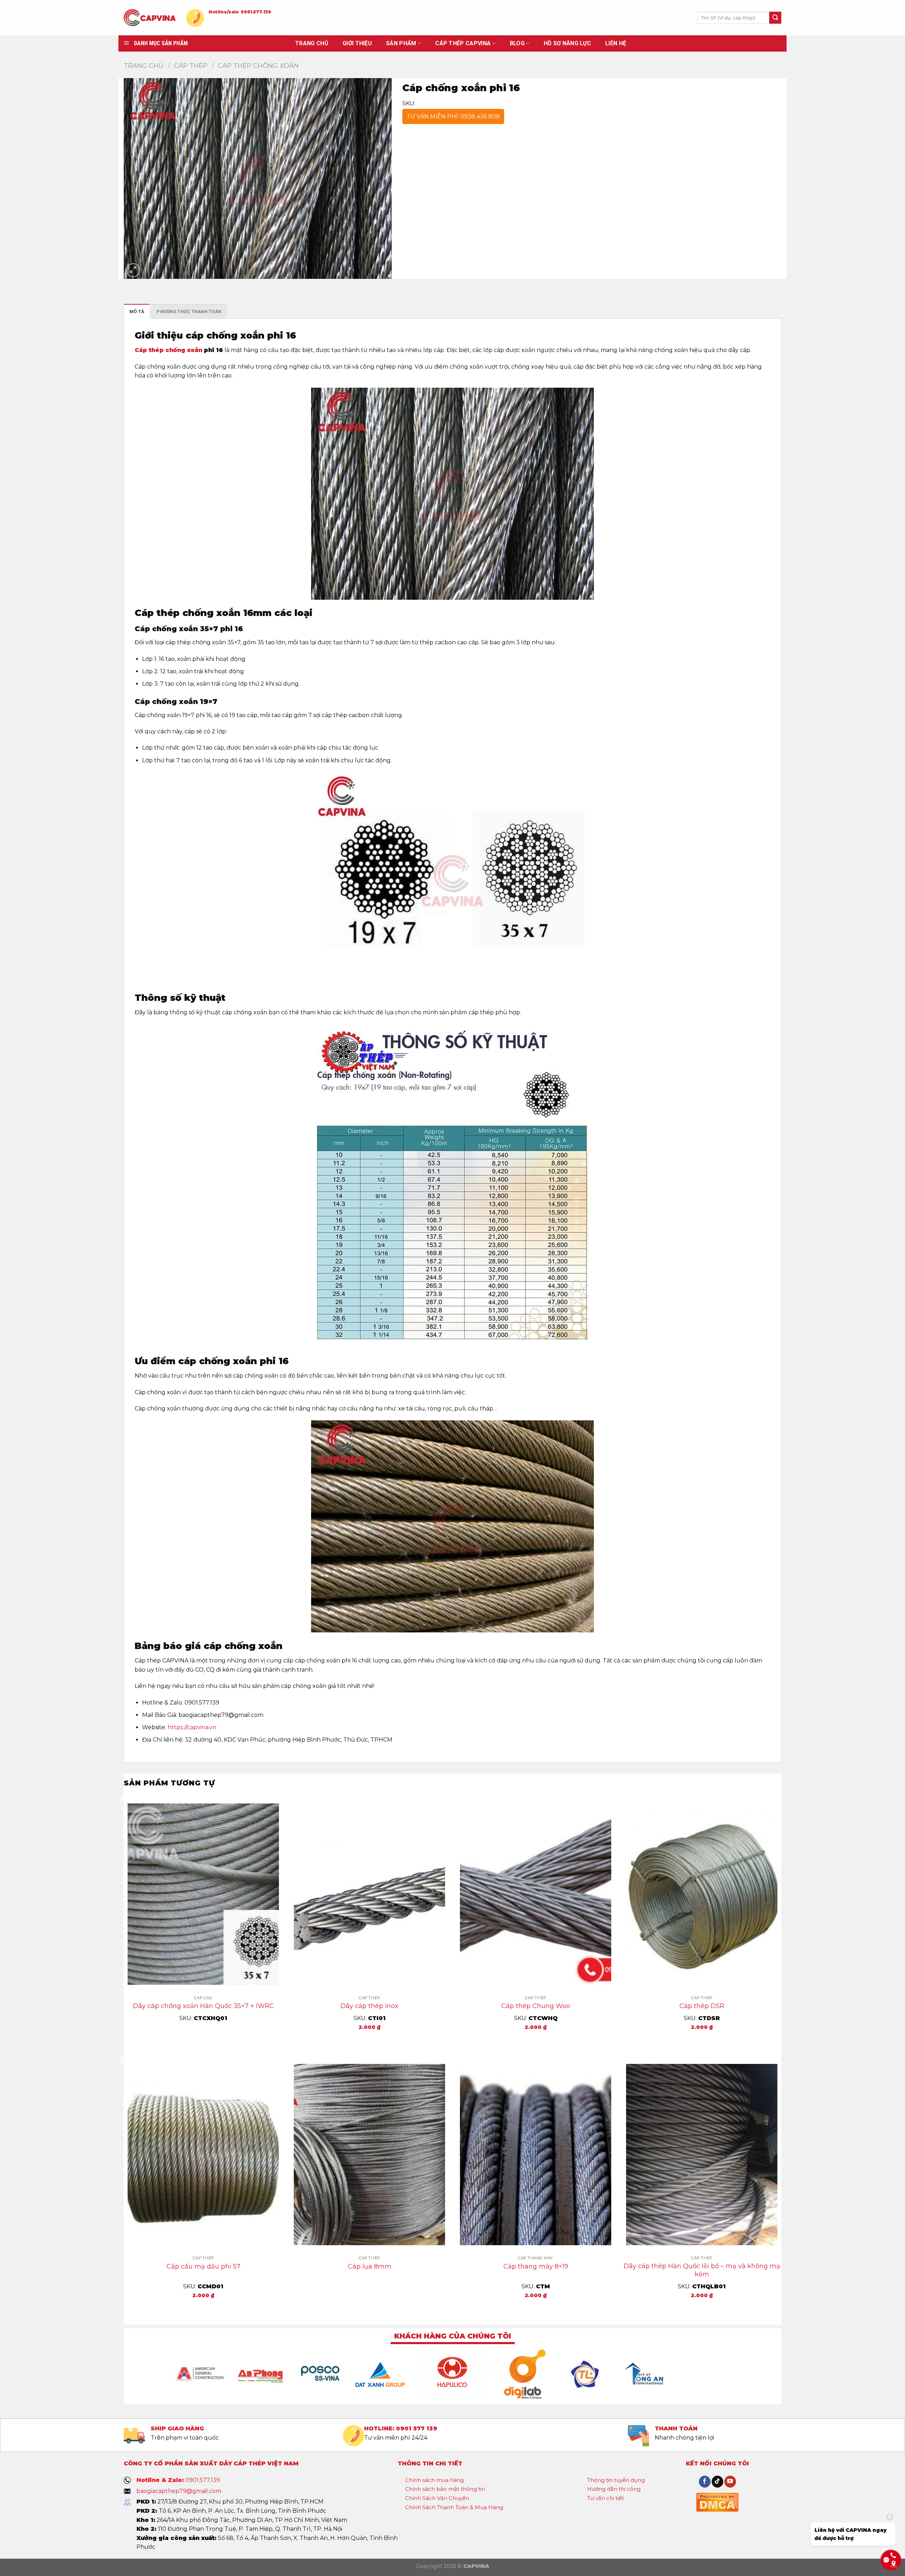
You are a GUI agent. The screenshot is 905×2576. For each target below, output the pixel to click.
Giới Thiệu (357, 43)
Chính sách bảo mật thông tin (445, 2489)
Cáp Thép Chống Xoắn (258, 66)
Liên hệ (616, 43)
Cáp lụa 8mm (370, 2266)
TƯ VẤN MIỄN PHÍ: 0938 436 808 (453, 116)
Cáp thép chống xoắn (168, 350)
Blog (517, 43)
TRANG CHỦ (312, 43)
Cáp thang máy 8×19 (536, 2266)
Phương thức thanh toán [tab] (189, 312)
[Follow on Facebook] (705, 2482)
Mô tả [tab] (137, 312)
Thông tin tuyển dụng (616, 2480)
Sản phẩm (401, 43)
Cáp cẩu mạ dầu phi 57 (203, 2266)
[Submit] (775, 18)
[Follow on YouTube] (730, 2482)
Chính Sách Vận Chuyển (437, 2498)
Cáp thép (191, 66)
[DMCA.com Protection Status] (717, 2501)
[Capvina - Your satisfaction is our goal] (150, 18)
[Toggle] (470, 2481)
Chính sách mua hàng (434, 2480)
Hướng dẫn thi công (614, 2489)
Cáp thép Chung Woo (536, 2006)
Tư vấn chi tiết (606, 2498)
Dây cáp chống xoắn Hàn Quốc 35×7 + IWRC (203, 2006)
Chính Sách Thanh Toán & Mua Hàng (454, 2507)
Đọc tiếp (203, 2042)
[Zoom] (133, 270)
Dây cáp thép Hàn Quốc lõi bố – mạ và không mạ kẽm (702, 2270)
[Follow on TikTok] (717, 2482)
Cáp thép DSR (702, 2006)
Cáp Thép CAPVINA (463, 43)
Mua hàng (370, 2042)
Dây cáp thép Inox (369, 2006)
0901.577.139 (256, 12)
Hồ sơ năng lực (567, 43)
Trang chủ (144, 66)
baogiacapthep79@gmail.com (179, 2491)
